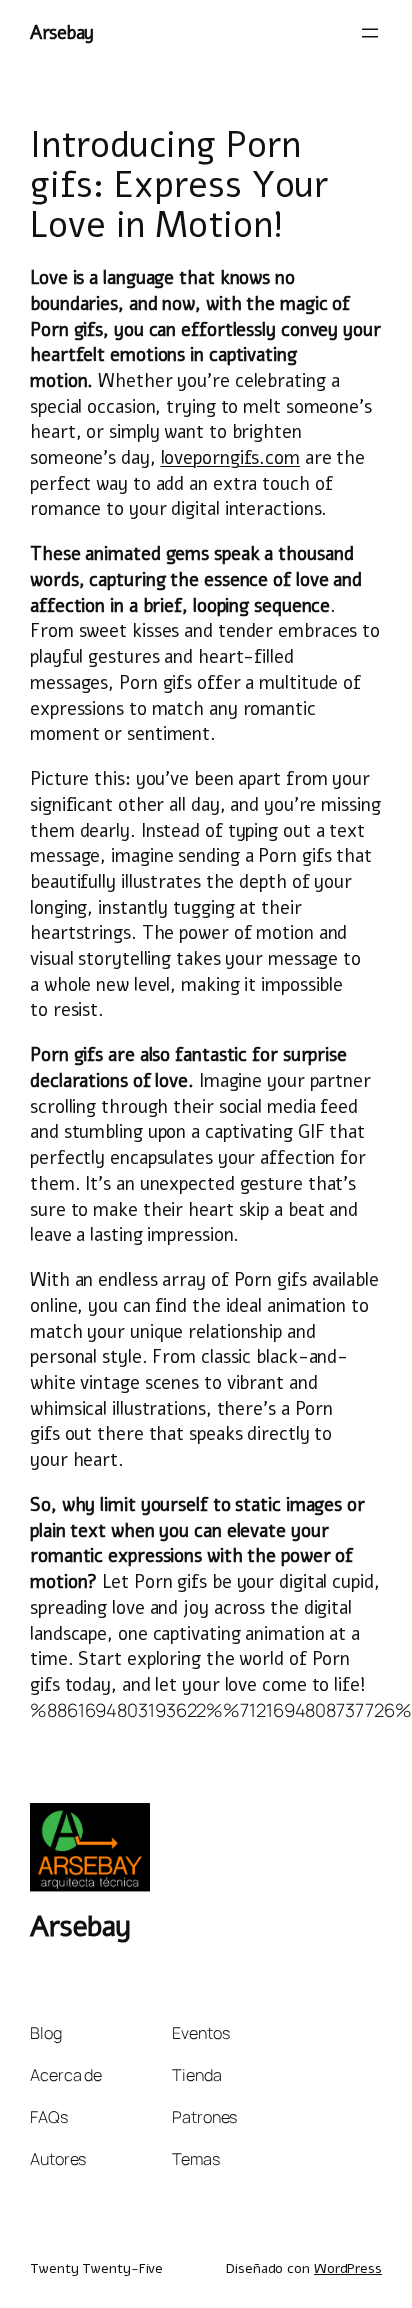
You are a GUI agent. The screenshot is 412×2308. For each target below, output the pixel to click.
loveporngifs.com (230, 457)
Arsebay (62, 32)
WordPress (348, 2268)
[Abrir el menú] (370, 33)
